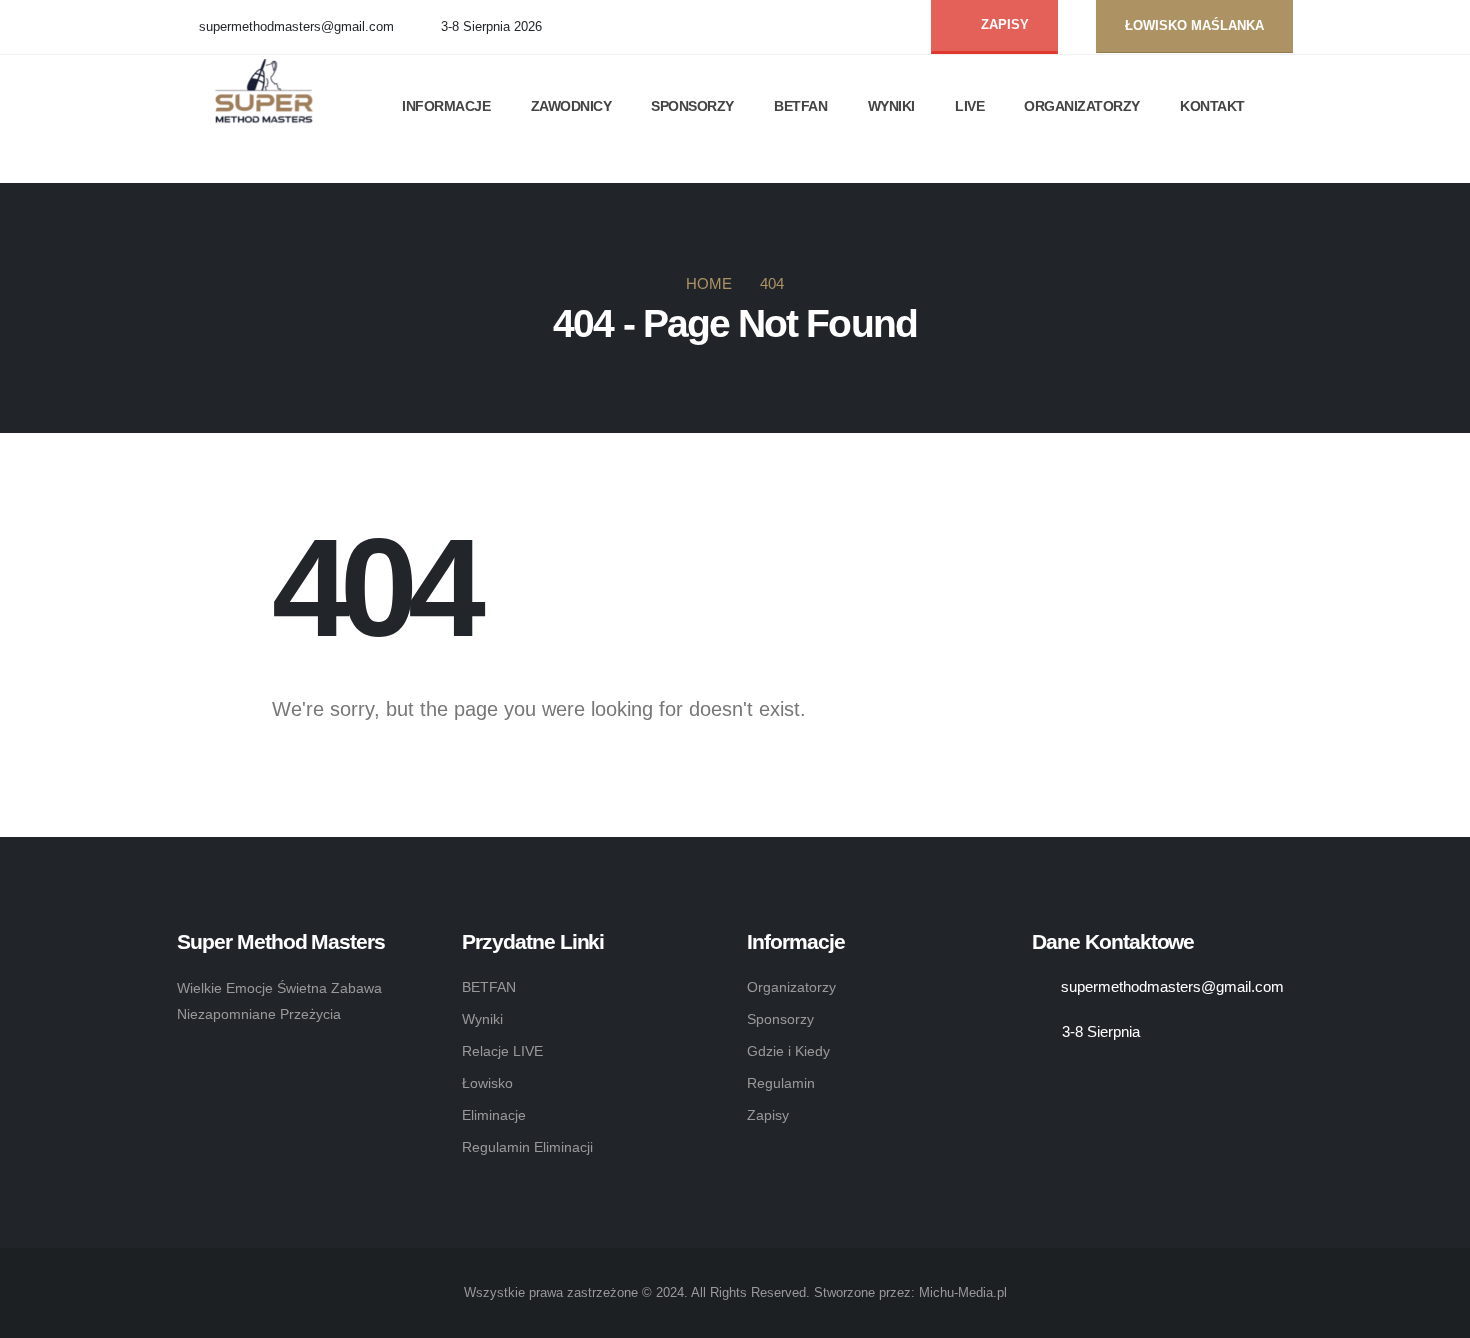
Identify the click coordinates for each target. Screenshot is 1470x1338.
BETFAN (800, 106)
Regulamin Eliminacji (527, 1147)
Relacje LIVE (502, 1051)
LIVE (969, 106)
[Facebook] (859, 27)
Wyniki (482, 1019)
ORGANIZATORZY (1082, 106)
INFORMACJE (446, 106)
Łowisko (487, 1083)
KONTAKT (1212, 106)
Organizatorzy (791, 987)
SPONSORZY (692, 106)
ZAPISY (1003, 25)
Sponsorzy (780, 1019)
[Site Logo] (271, 98)
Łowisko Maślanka (1194, 26)
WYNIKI (891, 106)
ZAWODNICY (571, 106)
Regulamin (781, 1083)
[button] (187, 170)
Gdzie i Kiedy (788, 1051)
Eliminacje (494, 1115)
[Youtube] (892, 27)
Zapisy (768, 1115)
